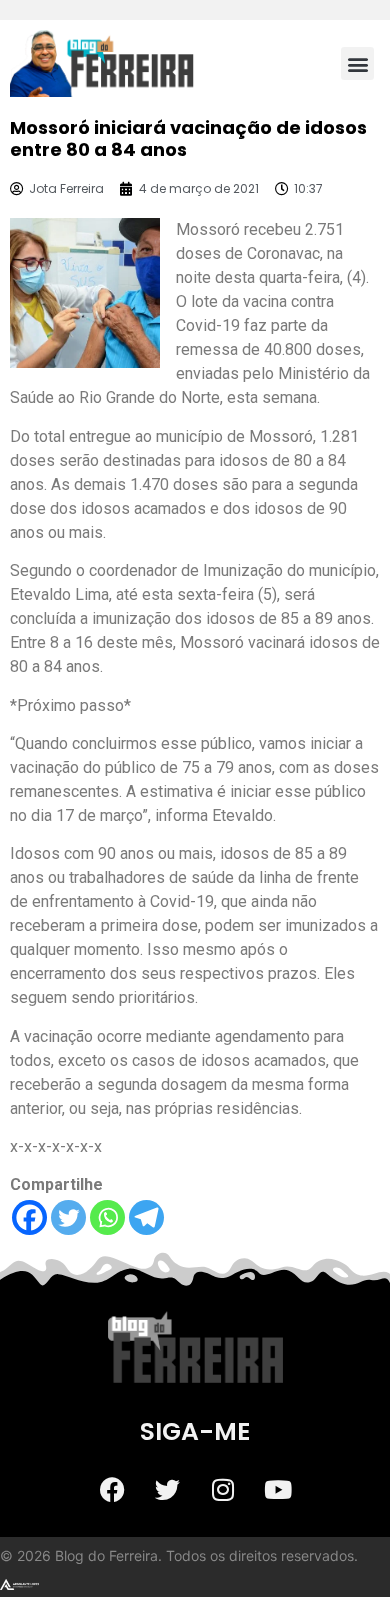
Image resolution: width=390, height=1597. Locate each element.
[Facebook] (29, 1217)
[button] (357, 63)
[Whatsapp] (107, 1217)
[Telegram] (146, 1217)
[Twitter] (68, 1217)
